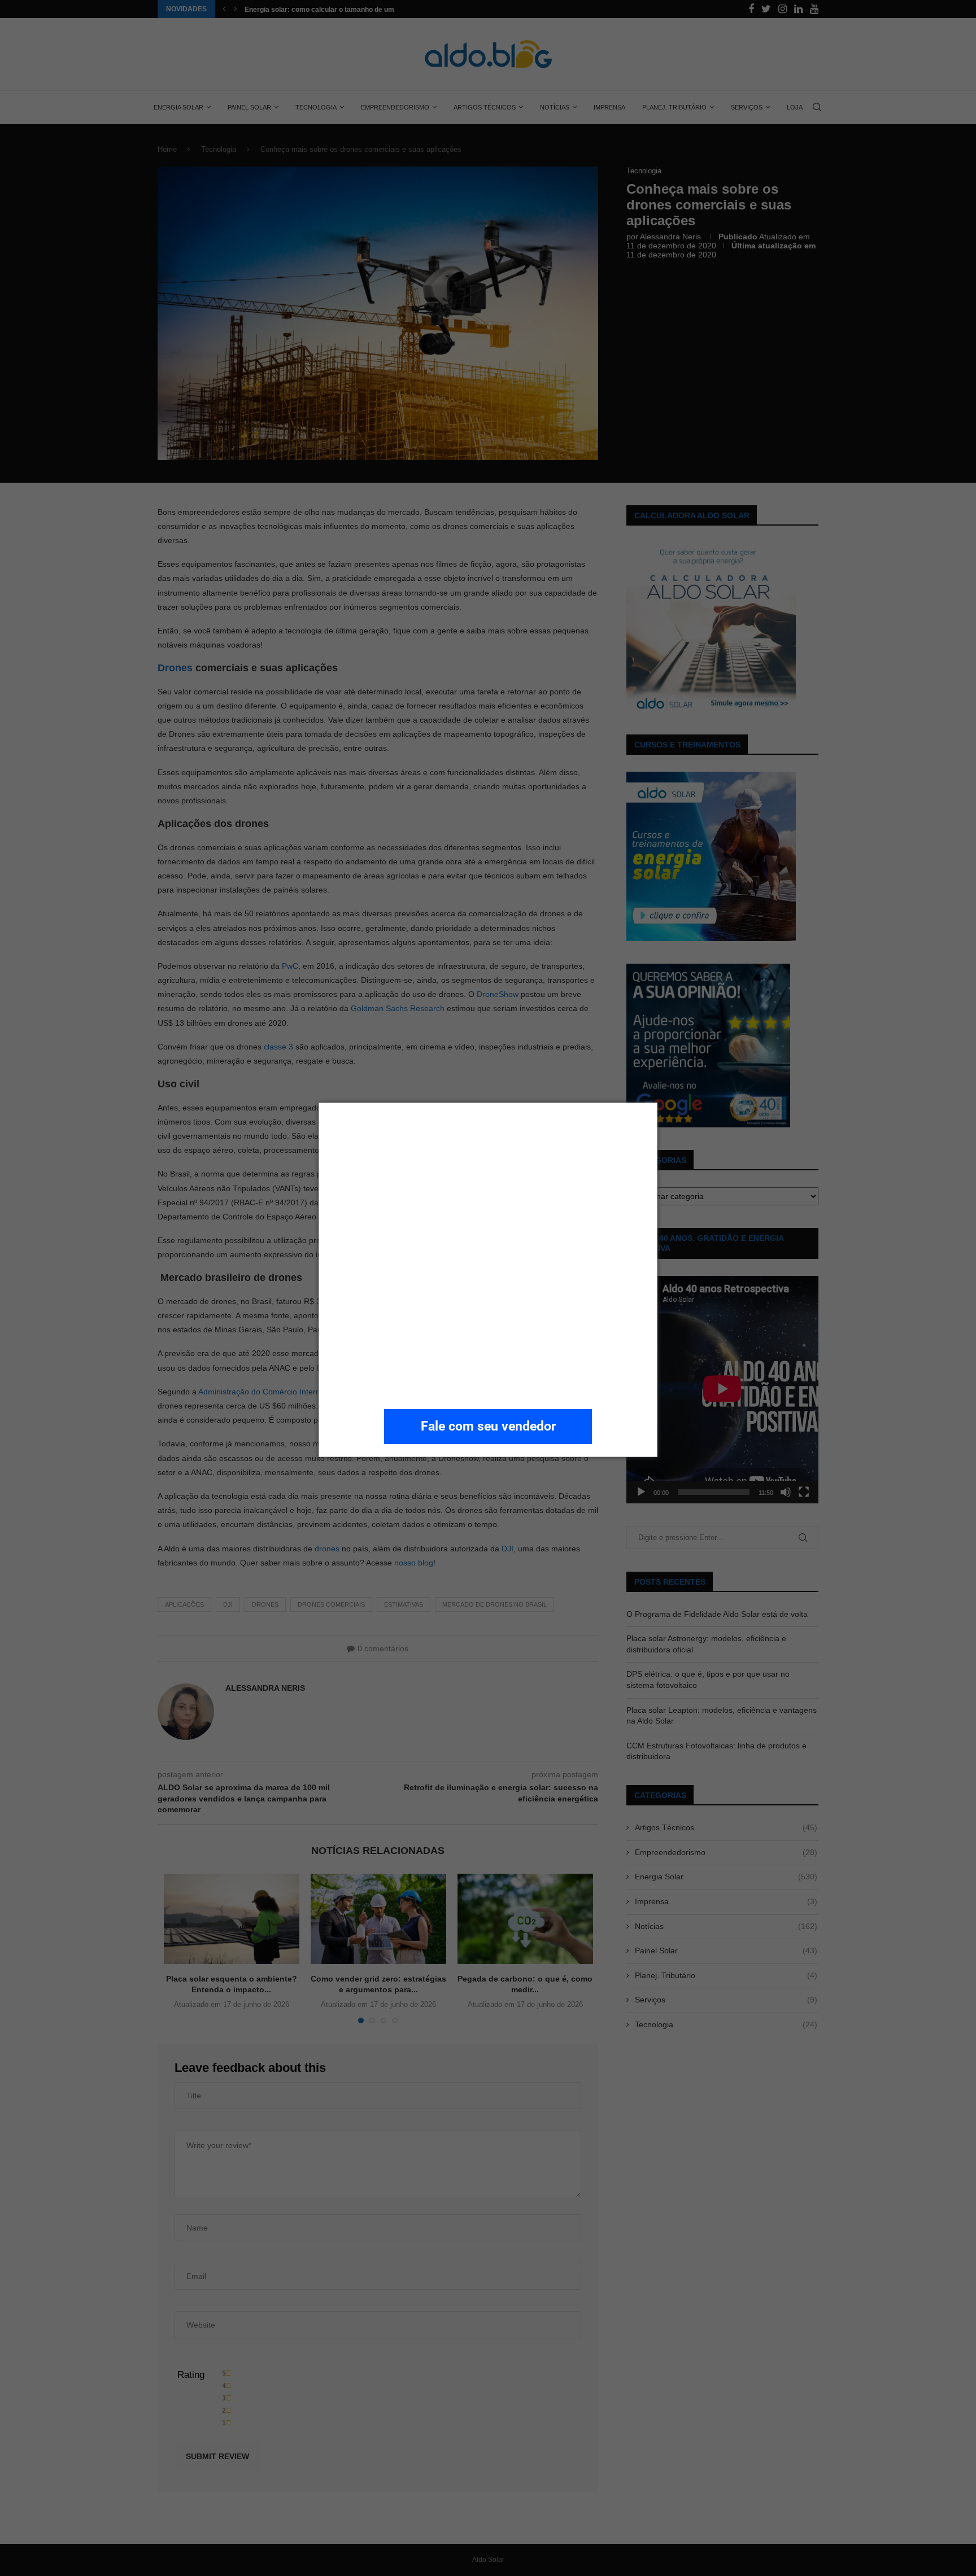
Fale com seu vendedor (488, 1426)
